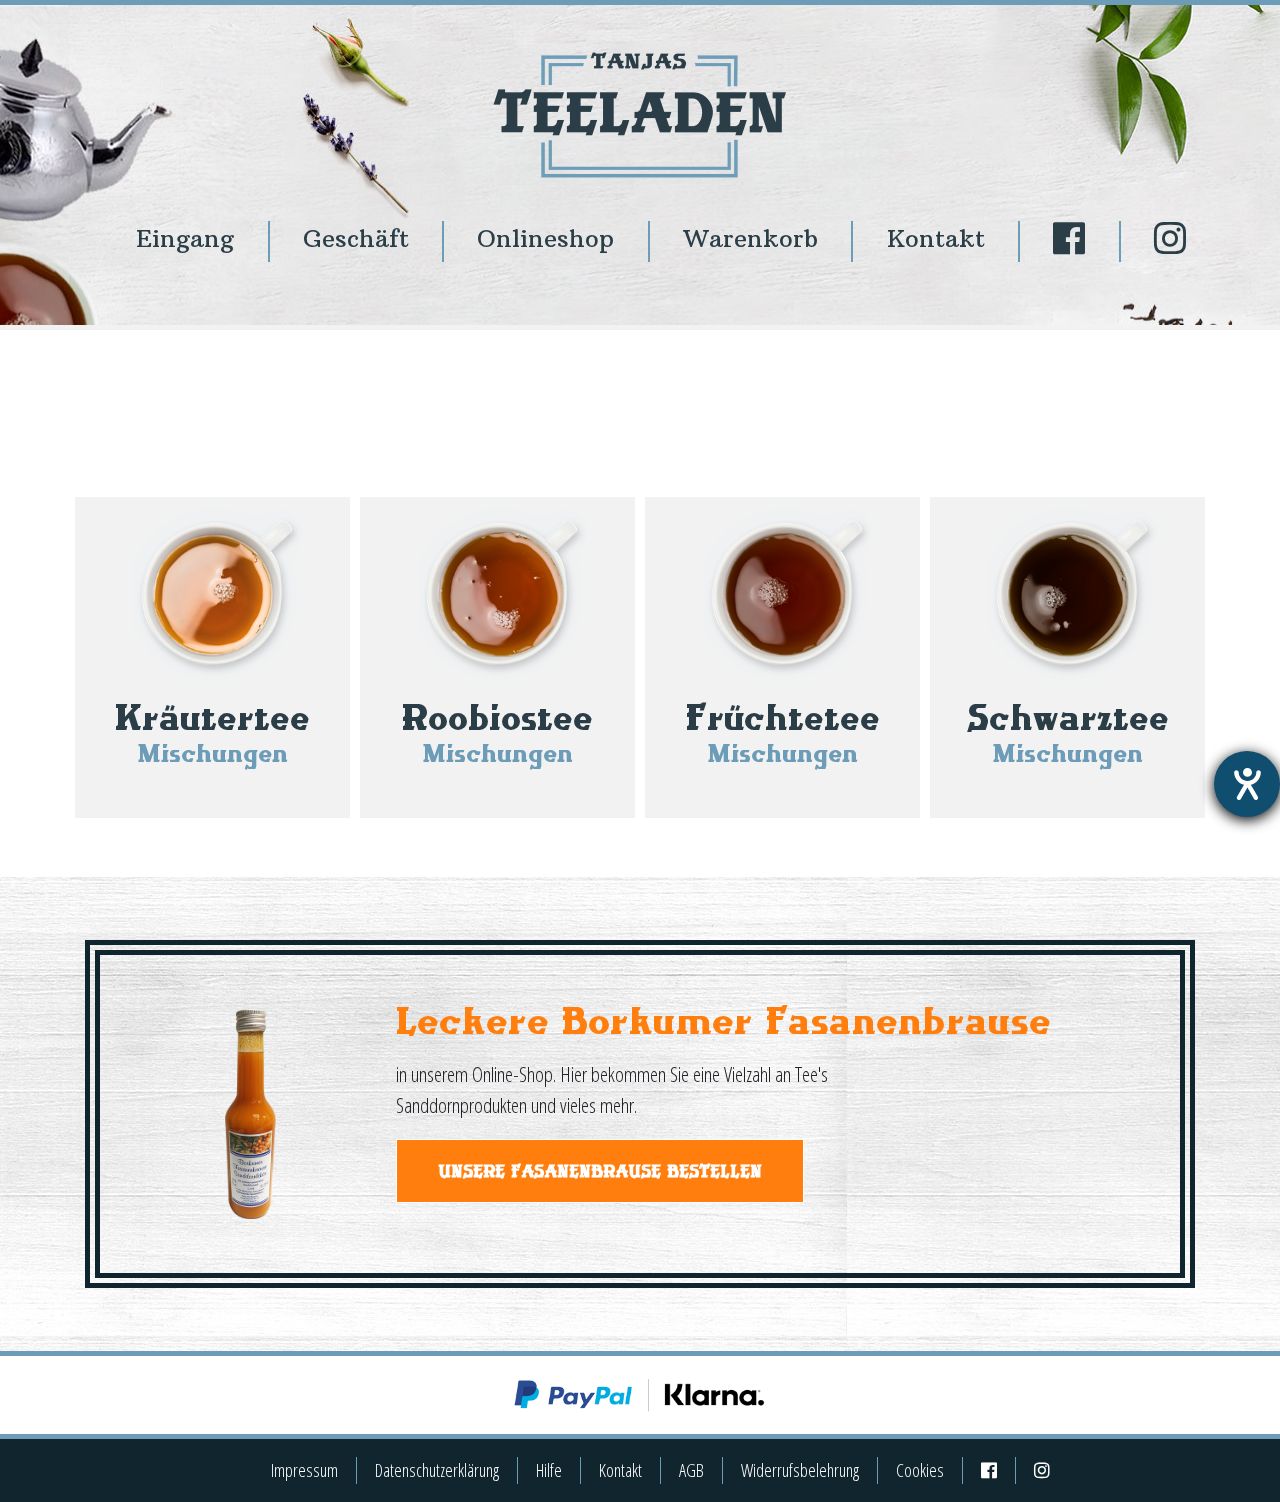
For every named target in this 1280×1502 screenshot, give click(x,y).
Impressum (304, 1470)
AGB (691, 1470)
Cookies (920, 1470)
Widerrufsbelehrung (800, 1470)
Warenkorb (750, 238)
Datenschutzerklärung (437, 1470)
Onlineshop (545, 238)
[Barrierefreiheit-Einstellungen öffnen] (1247, 784)
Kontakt (936, 238)
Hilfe (549, 1470)
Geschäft (356, 238)
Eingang (185, 238)
